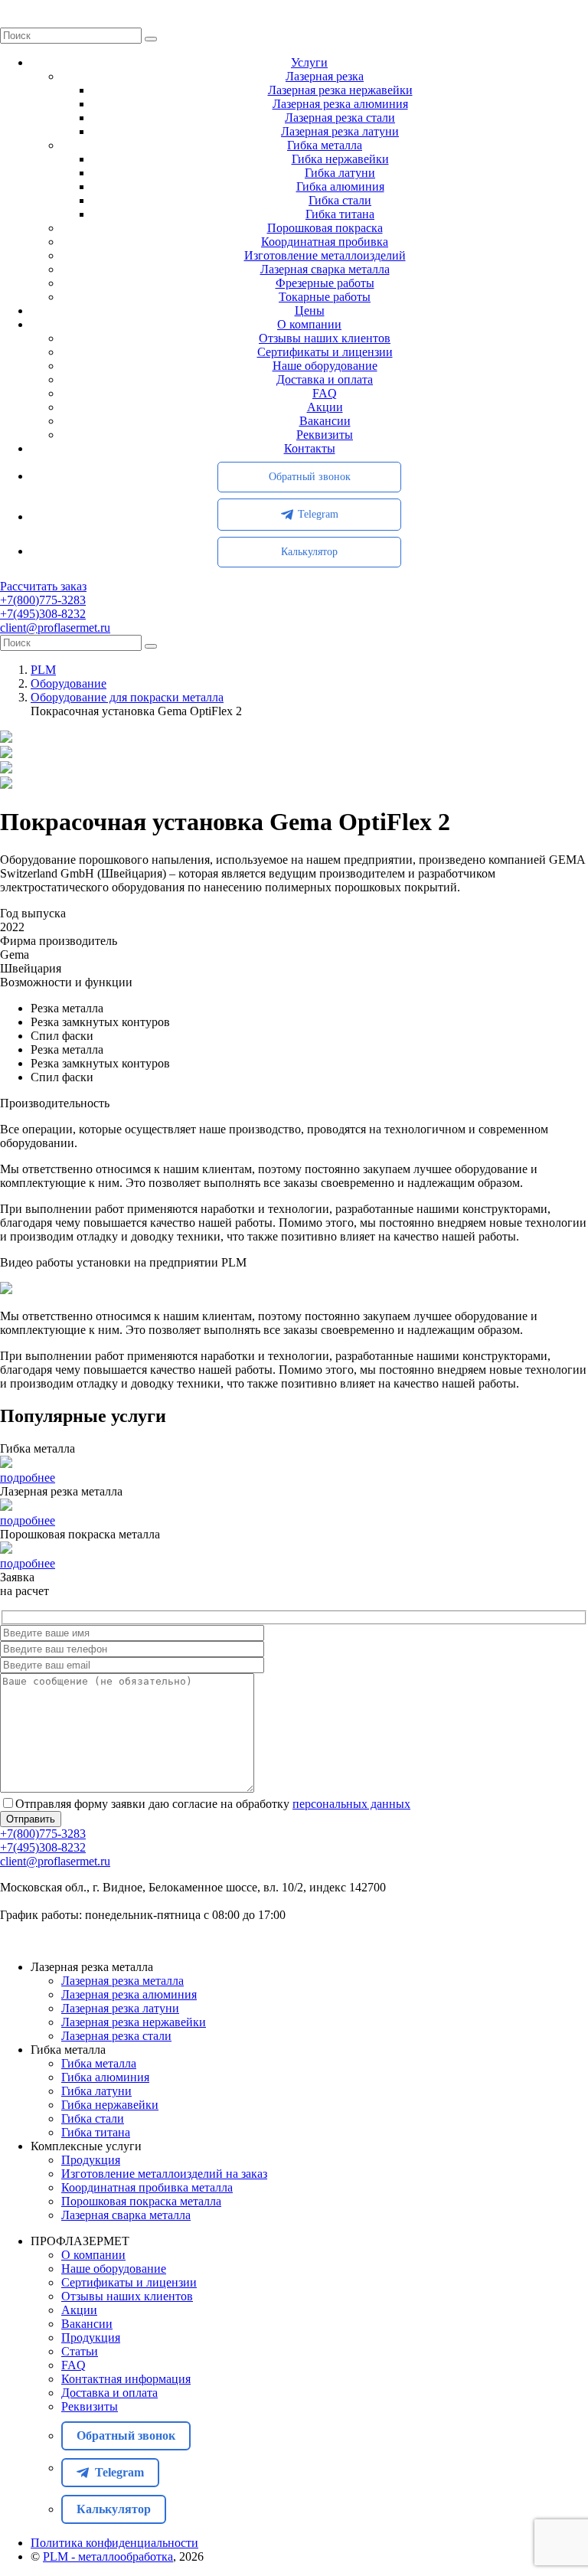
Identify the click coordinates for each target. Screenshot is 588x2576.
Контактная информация (126, 2379)
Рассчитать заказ (43, 586)
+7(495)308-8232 (43, 614)
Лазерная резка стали (340, 118)
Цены (310, 311)
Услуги (309, 62)
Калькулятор (309, 552)
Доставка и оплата (325, 379)
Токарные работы (325, 297)
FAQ (325, 393)
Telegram (318, 514)
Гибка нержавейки (340, 159)
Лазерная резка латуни (340, 131)
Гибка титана (340, 214)
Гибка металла (325, 145)
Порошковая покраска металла (141, 2201)
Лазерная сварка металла (325, 269)
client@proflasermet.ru (55, 628)
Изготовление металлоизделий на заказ (164, 2174)
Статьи (80, 2351)
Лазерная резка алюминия (340, 104)
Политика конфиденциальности (114, 2543)
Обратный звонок (310, 477)
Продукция (91, 2160)
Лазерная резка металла (122, 1981)
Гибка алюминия (340, 186)
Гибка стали (340, 200)
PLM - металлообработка (108, 2556)
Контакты (310, 448)
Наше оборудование (325, 366)
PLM (43, 670)
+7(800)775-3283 (43, 600)
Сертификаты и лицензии (325, 352)
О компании (309, 324)
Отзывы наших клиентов (325, 338)
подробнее (28, 1478)
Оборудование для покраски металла (127, 697)
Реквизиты (325, 435)
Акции (325, 407)
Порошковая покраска (325, 228)
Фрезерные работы (325, 283)
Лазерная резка (325, 76)
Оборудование (69, 683)
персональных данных (351, 1804)
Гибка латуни (340, 173)
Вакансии (325, 421)
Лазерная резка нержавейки (340, 90)
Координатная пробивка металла (147, 2187)
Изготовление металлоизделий (325, 255)
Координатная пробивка (325, 242)
